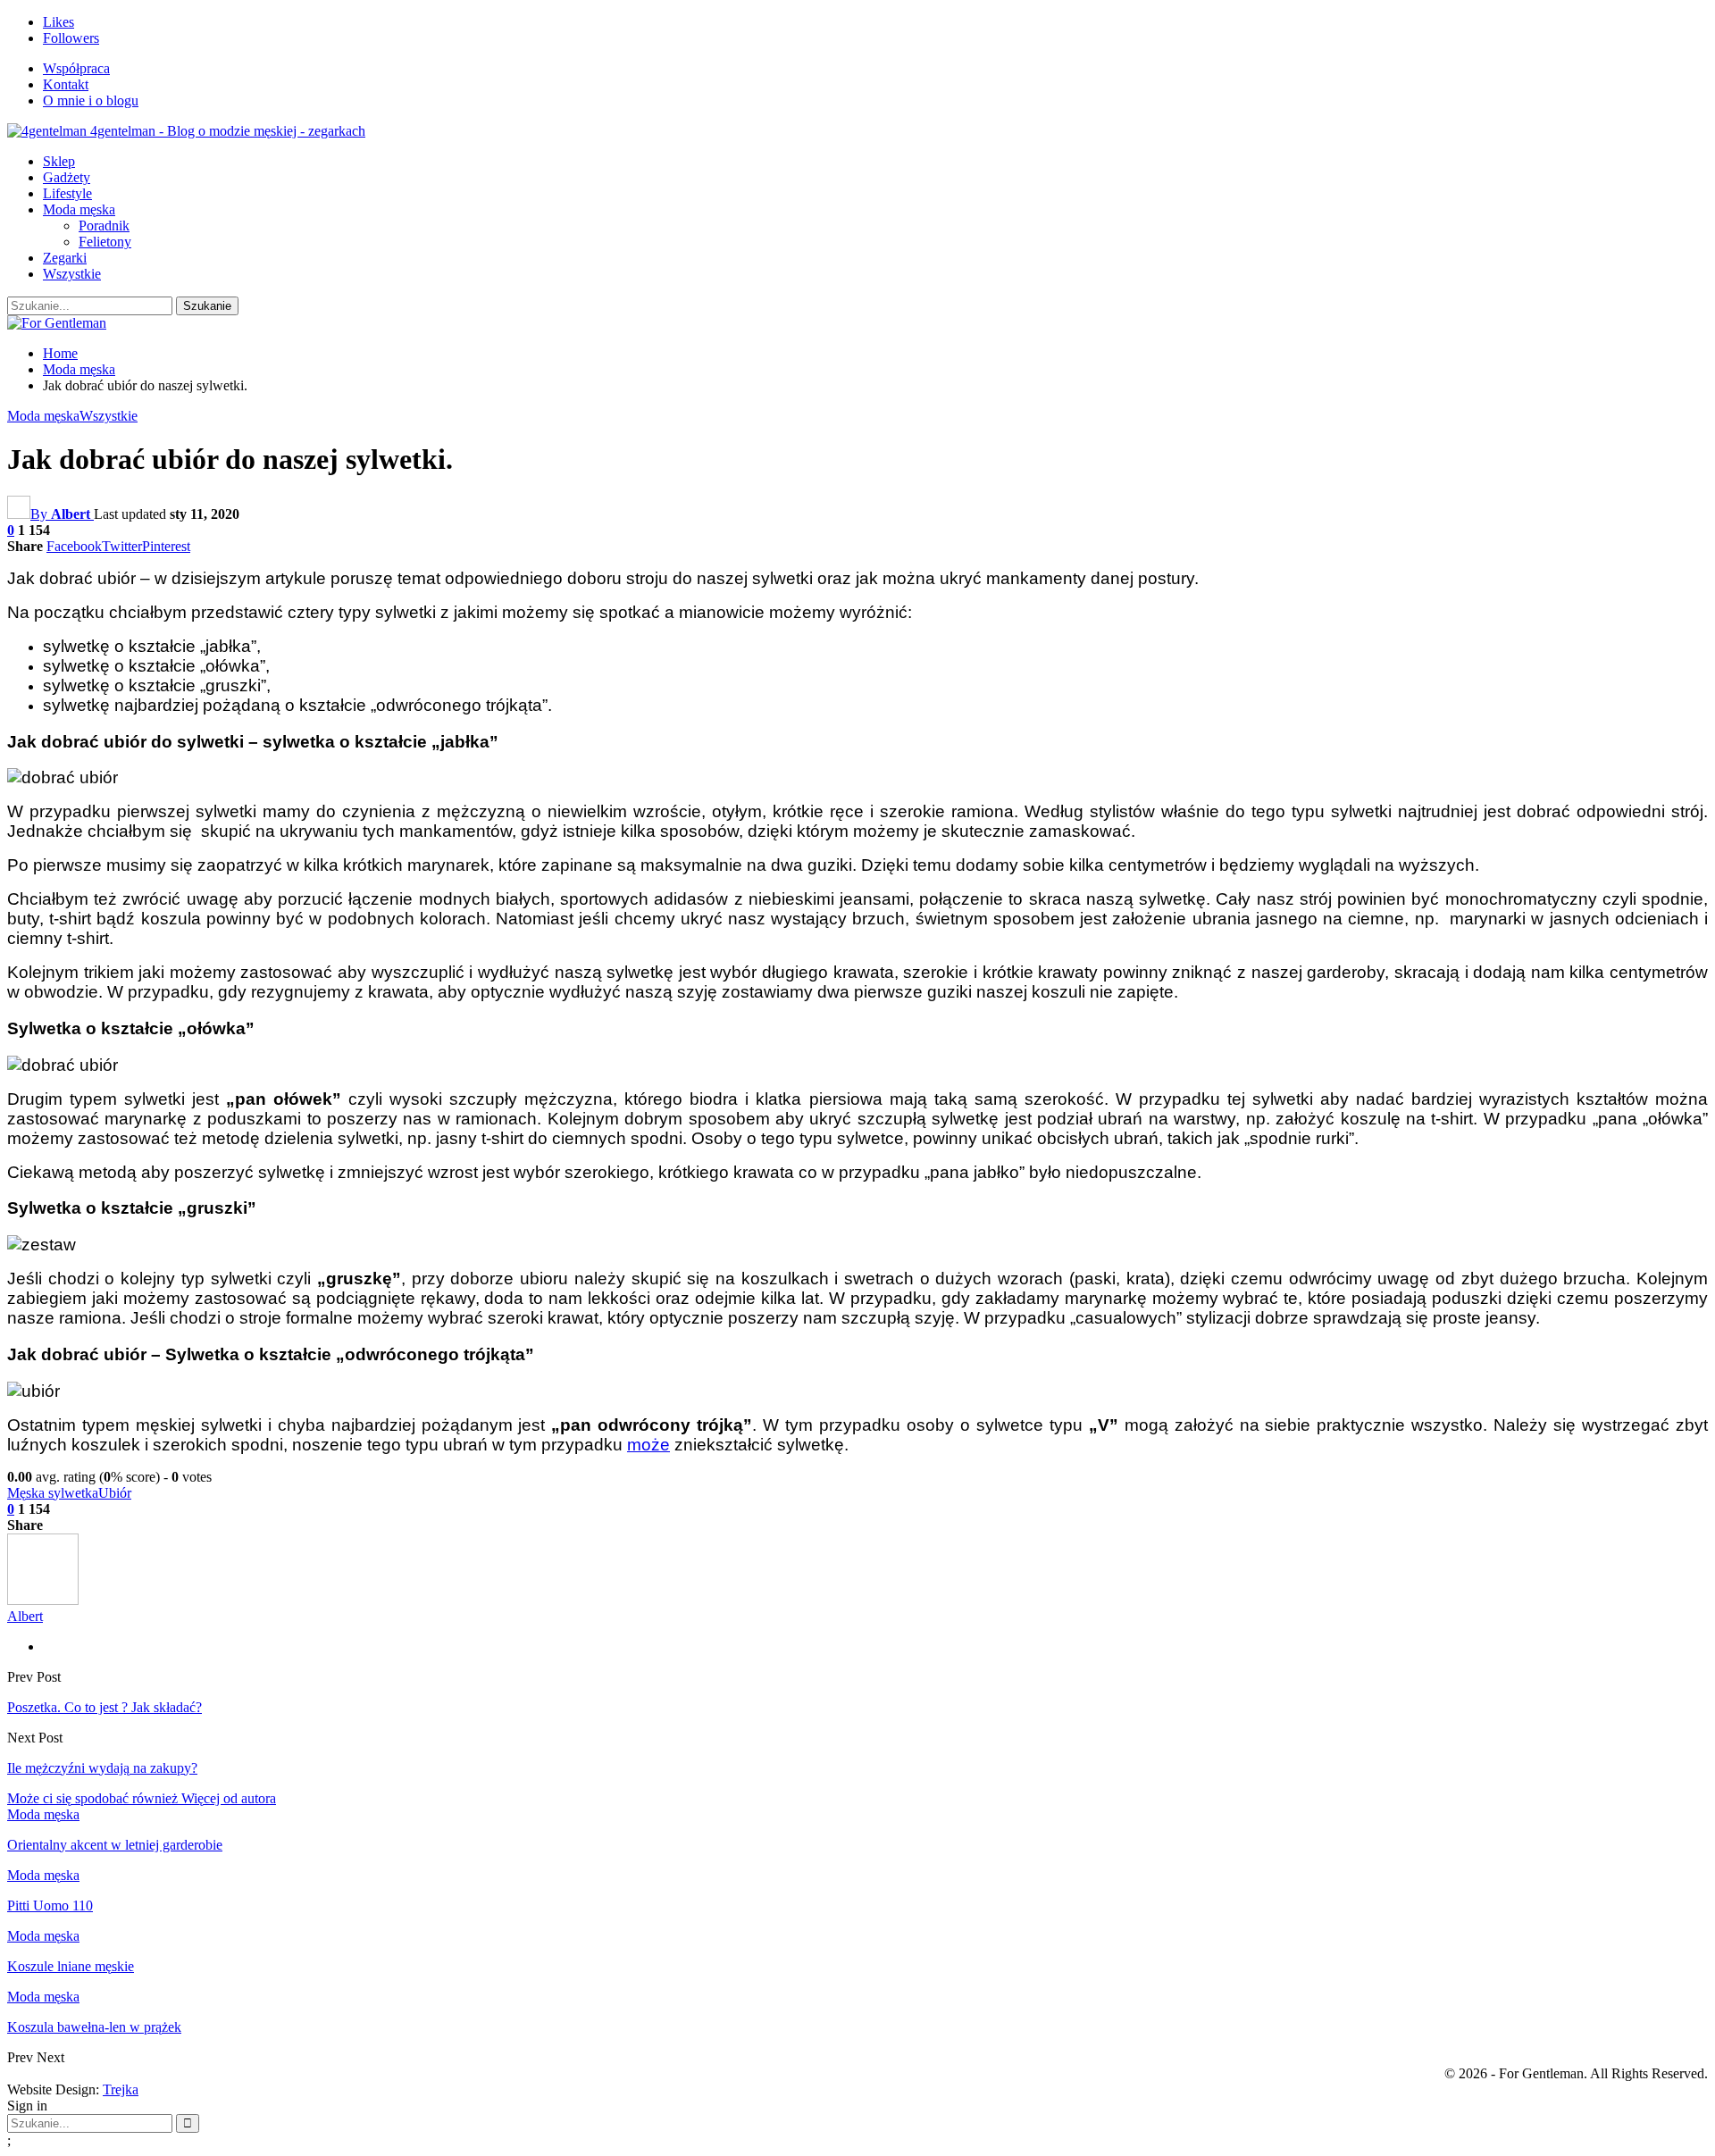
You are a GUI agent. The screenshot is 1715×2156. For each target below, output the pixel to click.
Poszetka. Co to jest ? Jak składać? (105, 1707)
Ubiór (115, 1493)
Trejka (121, 2089)
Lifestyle (67, 193)
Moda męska (79, 209)
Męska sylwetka (53, 1493)
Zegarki (65, 258)
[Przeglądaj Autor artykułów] (43, 1600)
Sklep (59, 161)
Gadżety (67, 177)
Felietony (105, 242)
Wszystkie (72, 274)
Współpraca (76, 68)
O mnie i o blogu (91, 100)
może (648, 1445)
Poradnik (104, 226)
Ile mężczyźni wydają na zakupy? (102, 1768)
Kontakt (66, 84)
